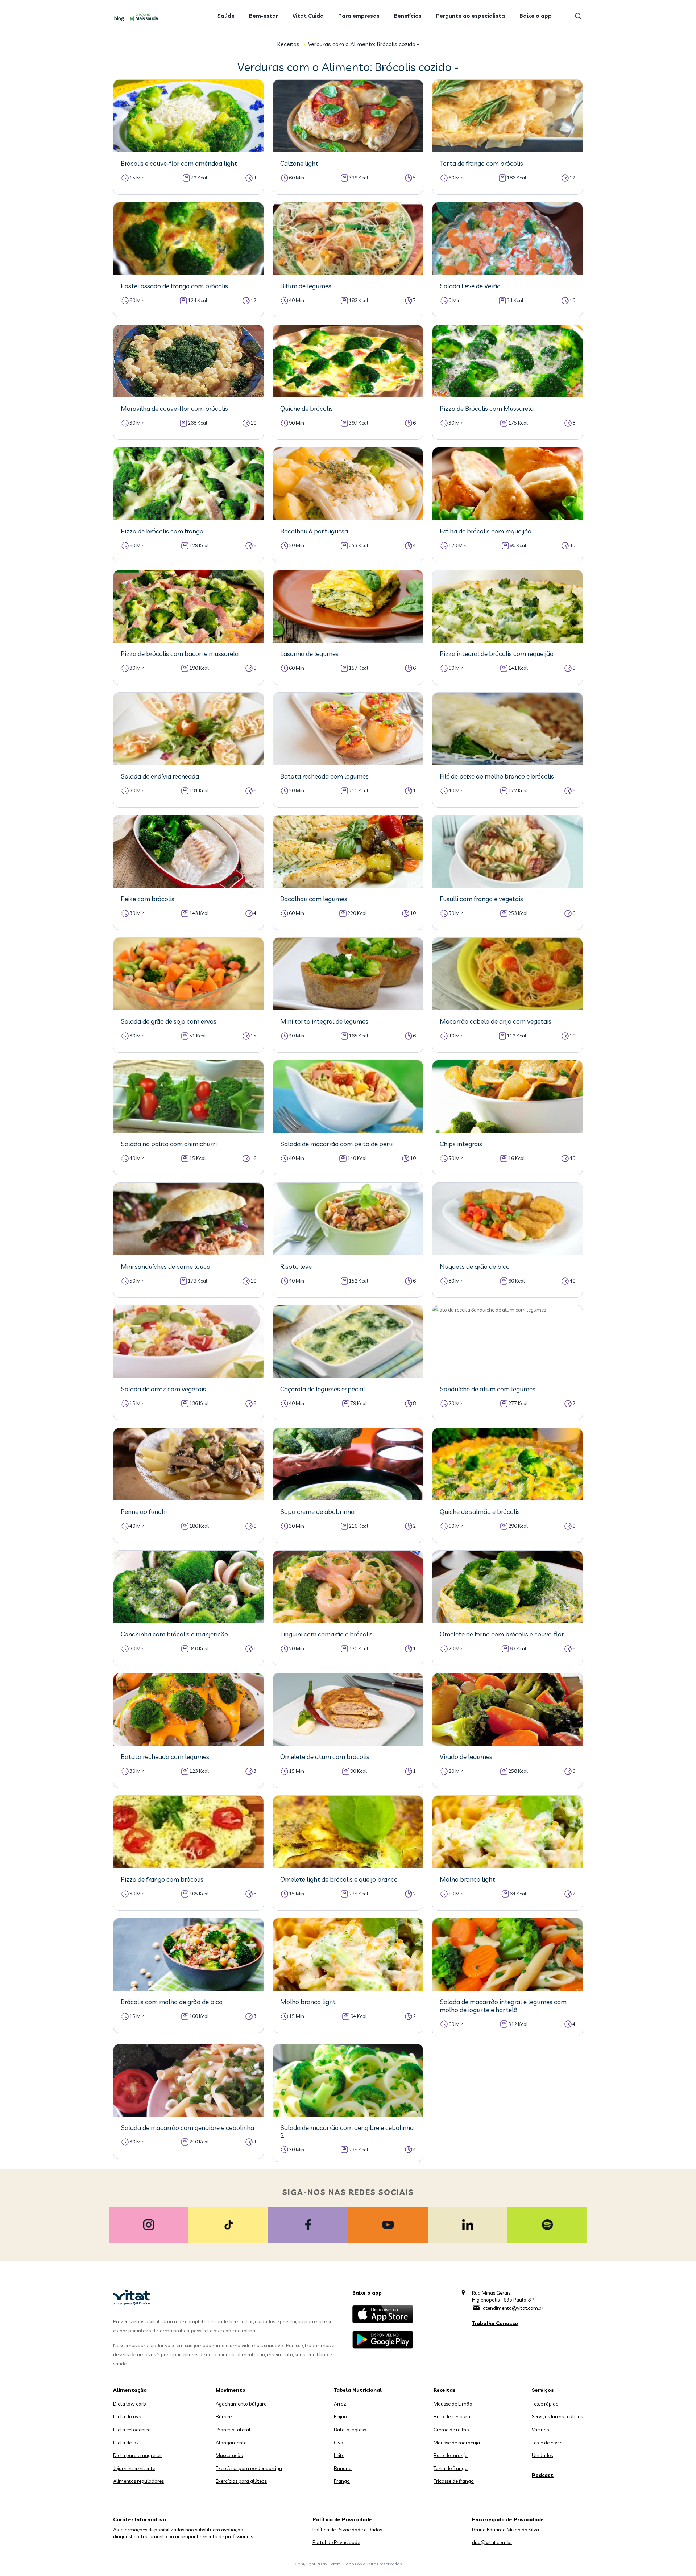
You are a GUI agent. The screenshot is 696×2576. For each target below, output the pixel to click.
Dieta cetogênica (132, 2430)
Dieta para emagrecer (138, 2455)
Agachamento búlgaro (241, 2404)
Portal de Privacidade (336, 2542)
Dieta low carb (130, 2404)
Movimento (231, 2390)
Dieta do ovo (127, 2416)
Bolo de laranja (451, 2455)
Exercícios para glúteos (241, 2481)
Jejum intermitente (134, 2468)
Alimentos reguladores (138, 2481)
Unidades (542, 2455)
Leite (339, 2455)
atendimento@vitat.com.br (513, 2308)
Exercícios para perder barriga (249, 2468)
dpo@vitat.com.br (492, 2542)
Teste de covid (547, 2443)
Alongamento (231, 2443)
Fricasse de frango (454, 2481)
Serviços (543, 2390)
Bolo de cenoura (452, 2416)
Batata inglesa (350, 2430)
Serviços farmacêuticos (557, 2416)
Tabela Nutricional (358, 2390)
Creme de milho (451, 2430)
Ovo (339, 2443)
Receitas (288, 44)
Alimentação (130, 2390)
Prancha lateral (233, 2430)
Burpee (224, 2416)
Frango (342, 2481)
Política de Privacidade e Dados (347, 2530)
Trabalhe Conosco (495, 2323)
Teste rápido (545, 2404)
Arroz (340, 2404)
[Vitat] (138, 17)
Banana (343, 2468)
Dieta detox (126, 2443)
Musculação (229, 2455)
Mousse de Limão (453, 2404)
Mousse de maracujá (457, 2443)
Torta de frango (451, 2468)
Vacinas (540, 2430)
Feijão (340, 2416)
